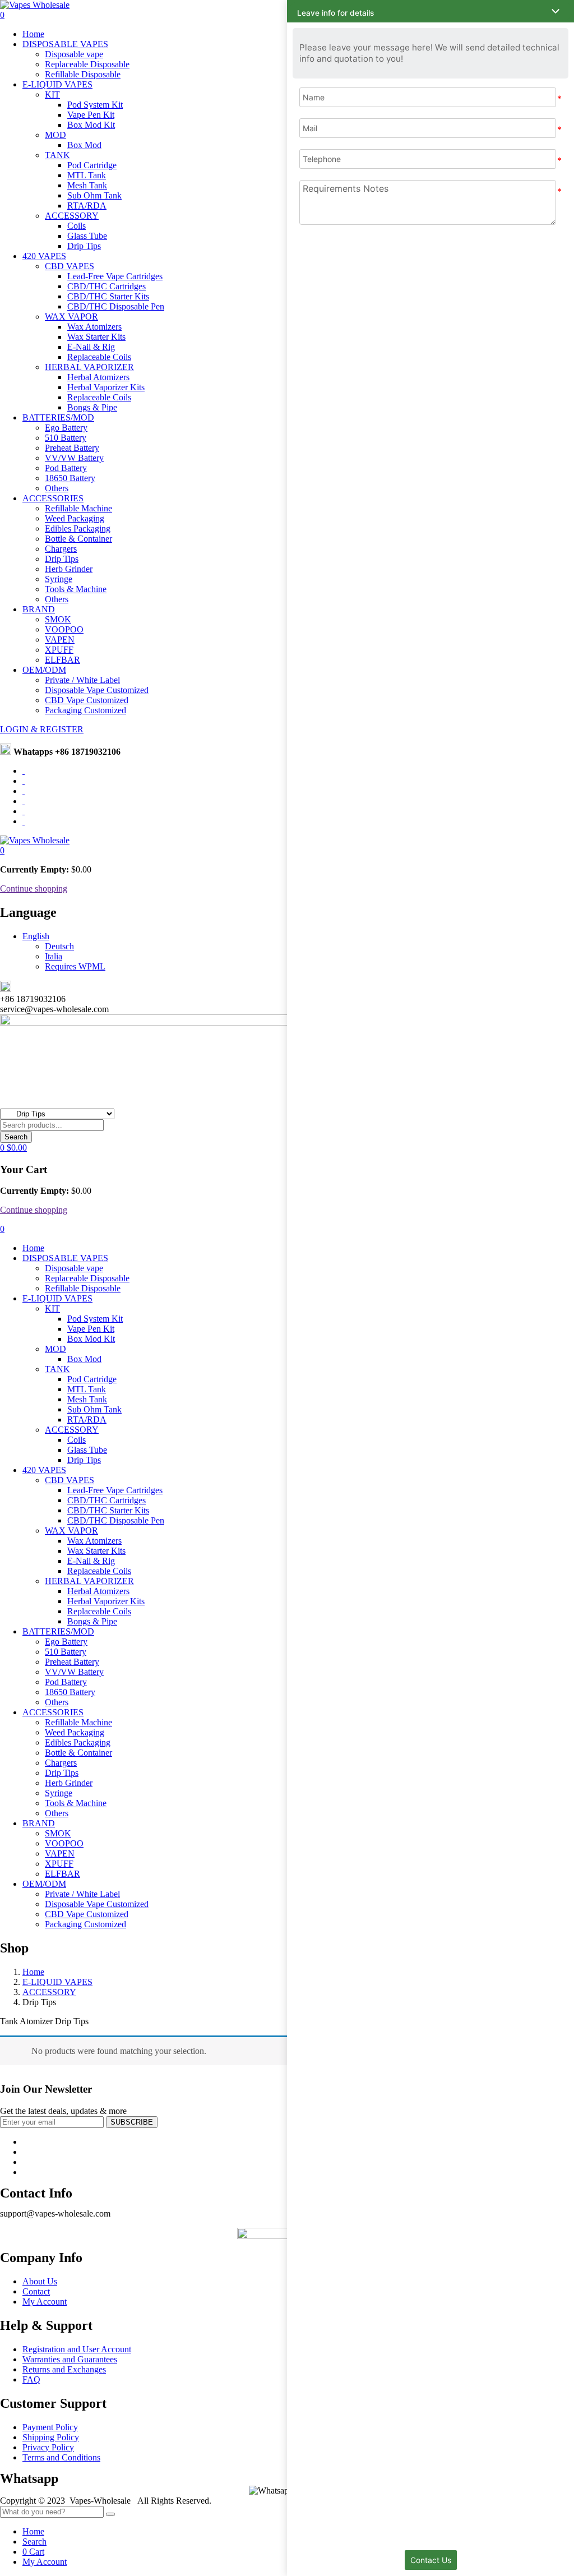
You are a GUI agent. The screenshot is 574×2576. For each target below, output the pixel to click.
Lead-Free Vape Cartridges (115, 276)
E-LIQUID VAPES (57, 84)
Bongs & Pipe (92, 407)
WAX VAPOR (71, 317)
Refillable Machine (78, 508)
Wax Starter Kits (96, 337)
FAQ (31, 2379)
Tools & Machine (76, 589)
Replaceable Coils (99, 357)
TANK (57, 155)
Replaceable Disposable (87, 64)
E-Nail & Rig (91, 347)
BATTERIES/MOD (58, 417)
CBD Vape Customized (87, 700)
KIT (52, 94)
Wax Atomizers (94, 327)
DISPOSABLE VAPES (65, 44)
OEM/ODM (44, 670)
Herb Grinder (69, 569)
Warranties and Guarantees (70, 2359)
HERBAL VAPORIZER (89, 367)
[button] (2, 850)
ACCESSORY (72, 216)
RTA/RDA (87, 206)
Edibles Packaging (78, 528)
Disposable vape (74, 54)
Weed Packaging (75, 518)
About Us (40, 2281)
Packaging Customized (85, 710)
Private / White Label (82, 680)
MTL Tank (87, 175)
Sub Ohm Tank (94, 195)
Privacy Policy (48, 2447)
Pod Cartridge (92, 165)
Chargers (61, 549)
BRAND (39, 609)
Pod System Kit (95, 105)
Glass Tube (87, 236)
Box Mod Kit (91, 125)
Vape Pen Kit (91, 115)
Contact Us (431, 2560)
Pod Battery (66, 468)
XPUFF (59, 650)
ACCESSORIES (53, 498)
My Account (45, 2302)
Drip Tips (84, 246)
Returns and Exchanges (64, 2369)
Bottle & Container (78, 539)
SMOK (58, 619)
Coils (77, 226)
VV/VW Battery (74, 458)
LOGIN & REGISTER (42, 729)
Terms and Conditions (61, 2457)
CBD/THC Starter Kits (108, 296)
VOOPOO (64, 629)
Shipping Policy (51, 2437)
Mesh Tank (87, 185)
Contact (36, 2291)
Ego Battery (66, 428)
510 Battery (66, 438)
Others (57, 488)
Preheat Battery (72, 448)
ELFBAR (63, 660)
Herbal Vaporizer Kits (106, 387)
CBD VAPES (70, 266)
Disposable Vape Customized (97, 690)
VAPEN (60, 640)
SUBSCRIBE (132, 2122)
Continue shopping (34, 888)
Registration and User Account (77, 2349)
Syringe (59, 579)
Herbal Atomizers (98, 377)
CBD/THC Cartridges (107, 286)
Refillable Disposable (83, 74)
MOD (55, 135)
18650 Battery (70, 478)
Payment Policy (50, 2427)
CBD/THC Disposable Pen (116, 306)
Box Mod (84, 145)
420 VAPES (44, 256)
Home (33, 34)
